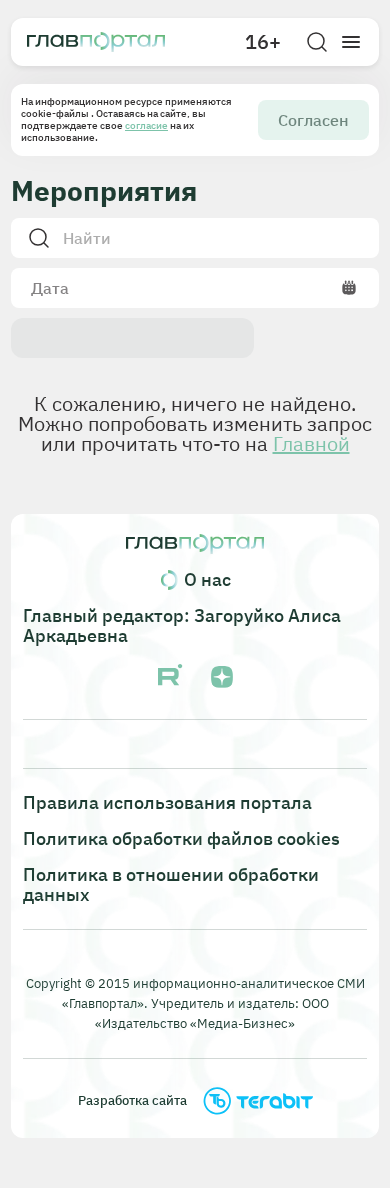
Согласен (313, 120)
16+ (263, 42)
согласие (146, 125)
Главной (311, 443)
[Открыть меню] (351, 42)
